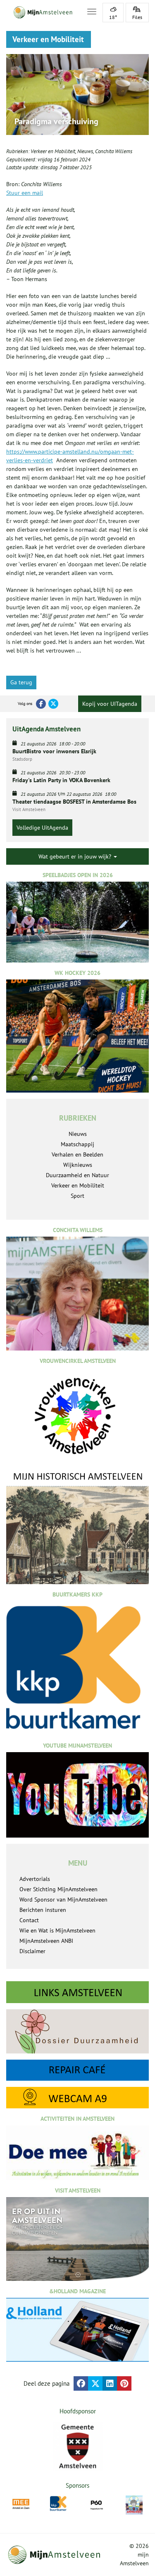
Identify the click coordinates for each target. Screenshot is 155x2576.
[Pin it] (124, 2383)
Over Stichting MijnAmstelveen (58, 1889)
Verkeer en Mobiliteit (53, 151)
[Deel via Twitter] (95, 2383)
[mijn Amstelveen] (42, 12)
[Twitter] (53, 704)
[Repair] (77, 2070)
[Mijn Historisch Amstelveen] (77, 1527)
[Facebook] (41, 704)
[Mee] (21, 2504)
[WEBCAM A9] (77, 2098)
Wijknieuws (78, 1165)
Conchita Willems (114, 151)
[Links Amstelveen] (77, 1992)
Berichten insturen (43, 1910)
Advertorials (35, 1879)
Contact (29, 1920)
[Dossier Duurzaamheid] (77, 2031)
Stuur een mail (25, 193)
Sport (77, 1196)
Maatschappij (77, 1144)
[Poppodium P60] (97, 2504)
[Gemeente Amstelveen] (77, 2446)
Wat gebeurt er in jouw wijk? (76, 856)
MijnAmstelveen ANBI (46, 1941)
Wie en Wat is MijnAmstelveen (57, 1930)
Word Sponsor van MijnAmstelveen (63, 1899)
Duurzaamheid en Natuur (77, 1175)
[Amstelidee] (134, 2505)
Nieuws (85, 151)
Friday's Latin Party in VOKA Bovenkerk (61, 780)
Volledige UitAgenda (42, 828)
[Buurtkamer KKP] (58, 2504)
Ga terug (21, 682)
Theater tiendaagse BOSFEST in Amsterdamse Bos (74, 802)
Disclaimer (32, 1951)
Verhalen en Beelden (77, 1154)
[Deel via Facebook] (81, 2383)
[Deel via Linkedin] (110, 2383)
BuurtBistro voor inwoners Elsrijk (54, 751)
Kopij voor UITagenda (110, 704)
